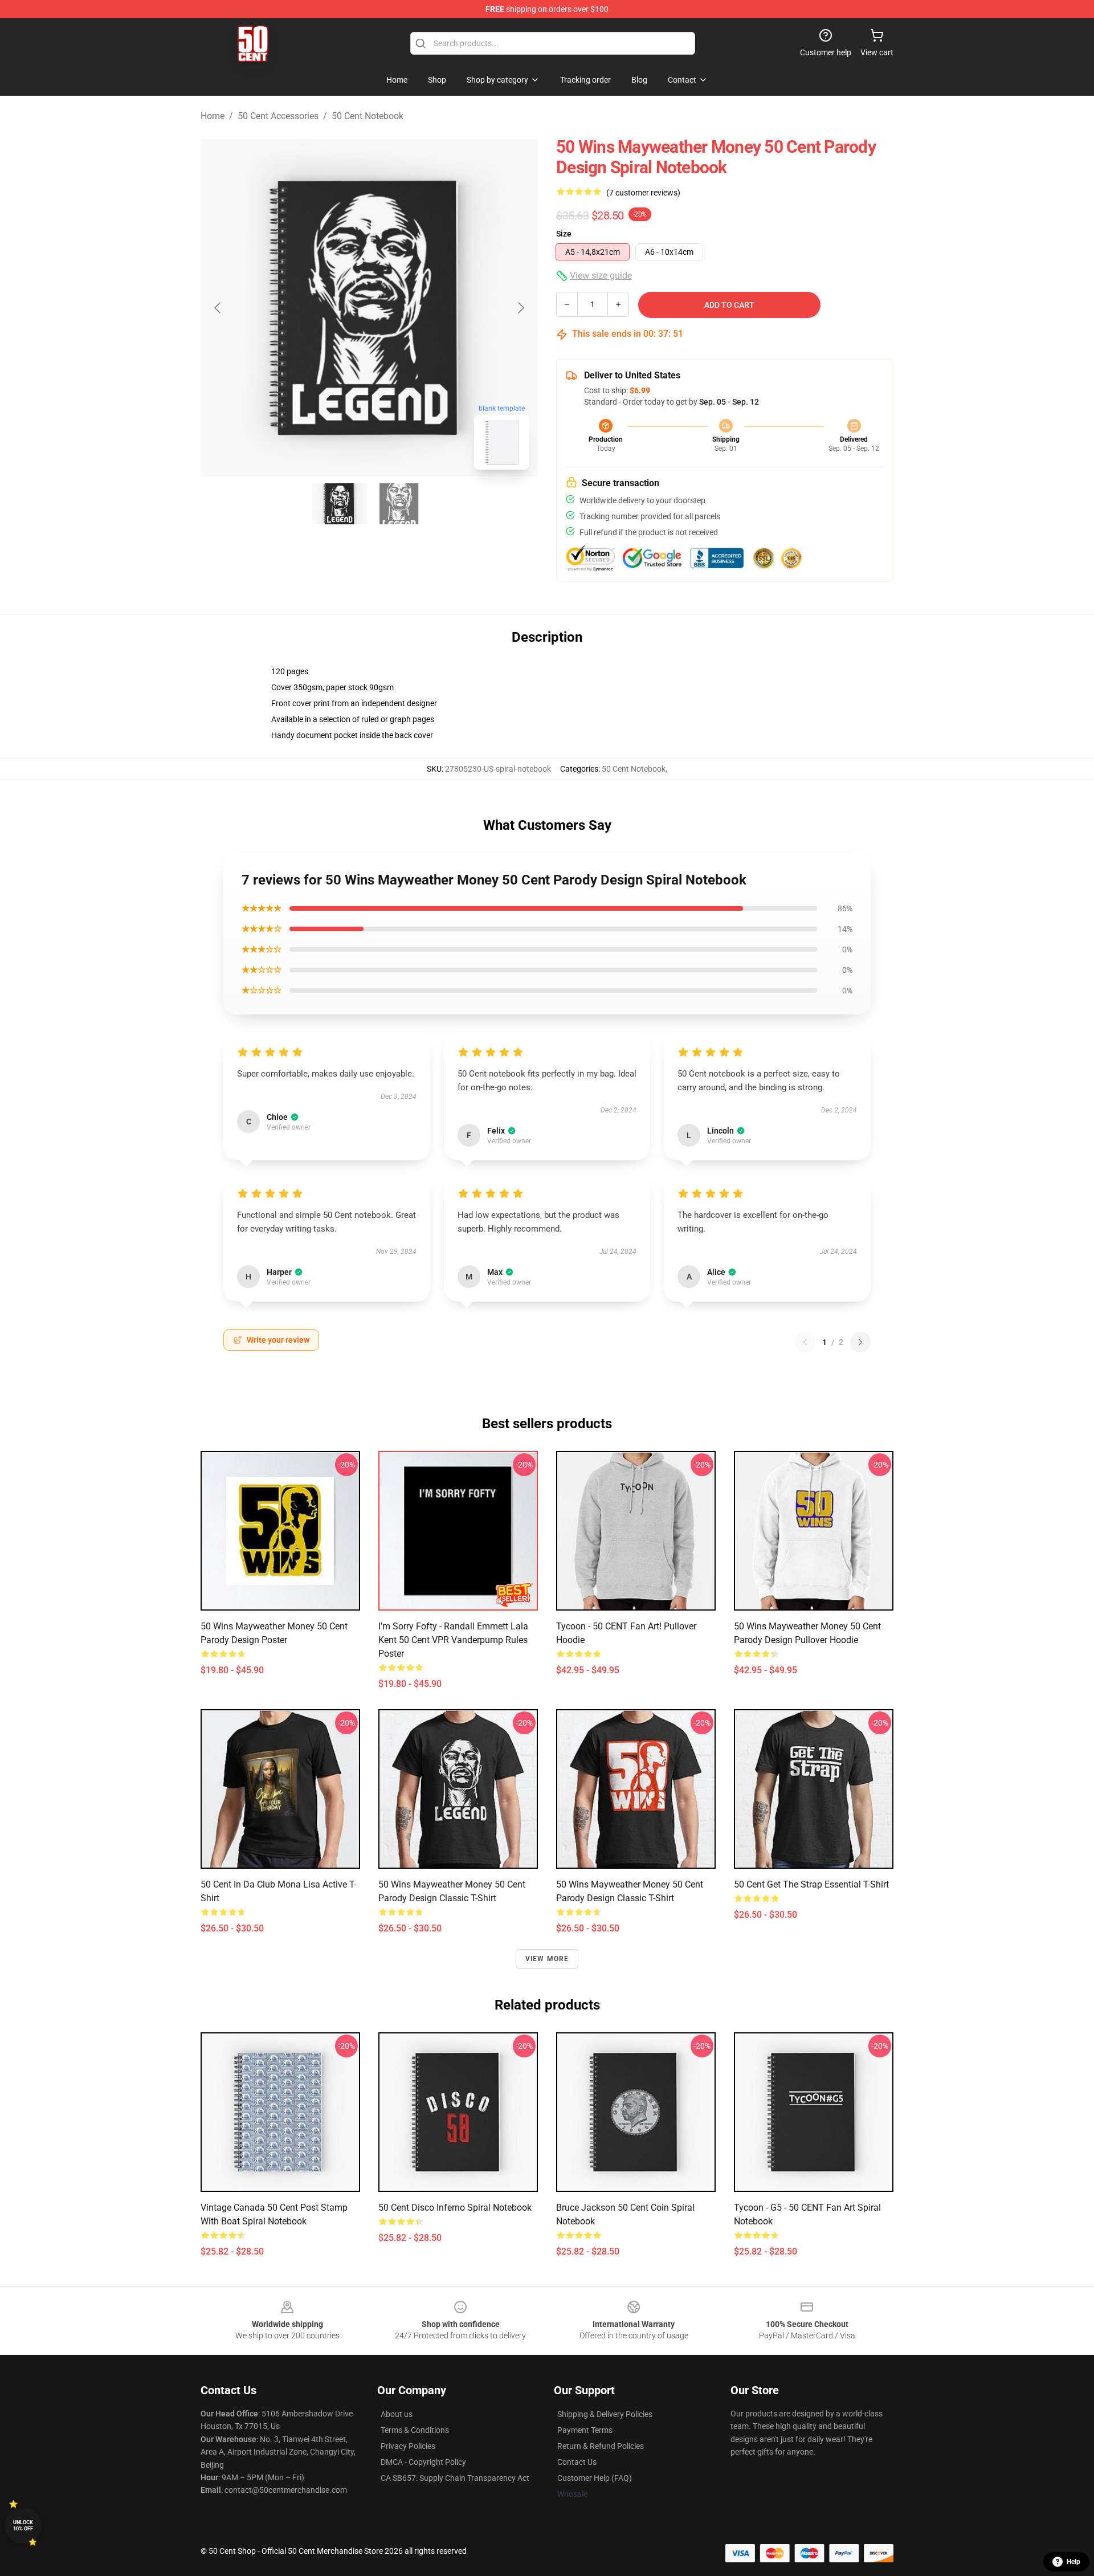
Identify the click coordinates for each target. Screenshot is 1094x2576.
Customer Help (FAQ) (595, 2478)
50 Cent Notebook (368, 116)
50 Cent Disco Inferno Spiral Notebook (455, 2208)
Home (213, 116)
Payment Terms (585, 2430)
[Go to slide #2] (399, 504)
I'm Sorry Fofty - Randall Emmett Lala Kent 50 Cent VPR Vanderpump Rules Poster (453, 1640)
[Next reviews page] (860, 1342)
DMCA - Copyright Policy (423, 2462)
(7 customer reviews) (643, 193)
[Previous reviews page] (805, 1342)
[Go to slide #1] (340, 504)
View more (547, 1959)
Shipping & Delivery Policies (605, 2414)
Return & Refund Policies (601, 2446)
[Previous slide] (218, 308)
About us (397, 2414)
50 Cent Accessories (278, 116)
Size (564, 234)
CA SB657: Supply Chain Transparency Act (455, 2478)
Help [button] (1073, 2562)
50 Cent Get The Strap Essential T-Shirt (811, 1884)
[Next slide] (520, 308)
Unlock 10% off (23, 2526)
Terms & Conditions (415, 2430)
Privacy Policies (408, 2446)
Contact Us (577, 2462)
